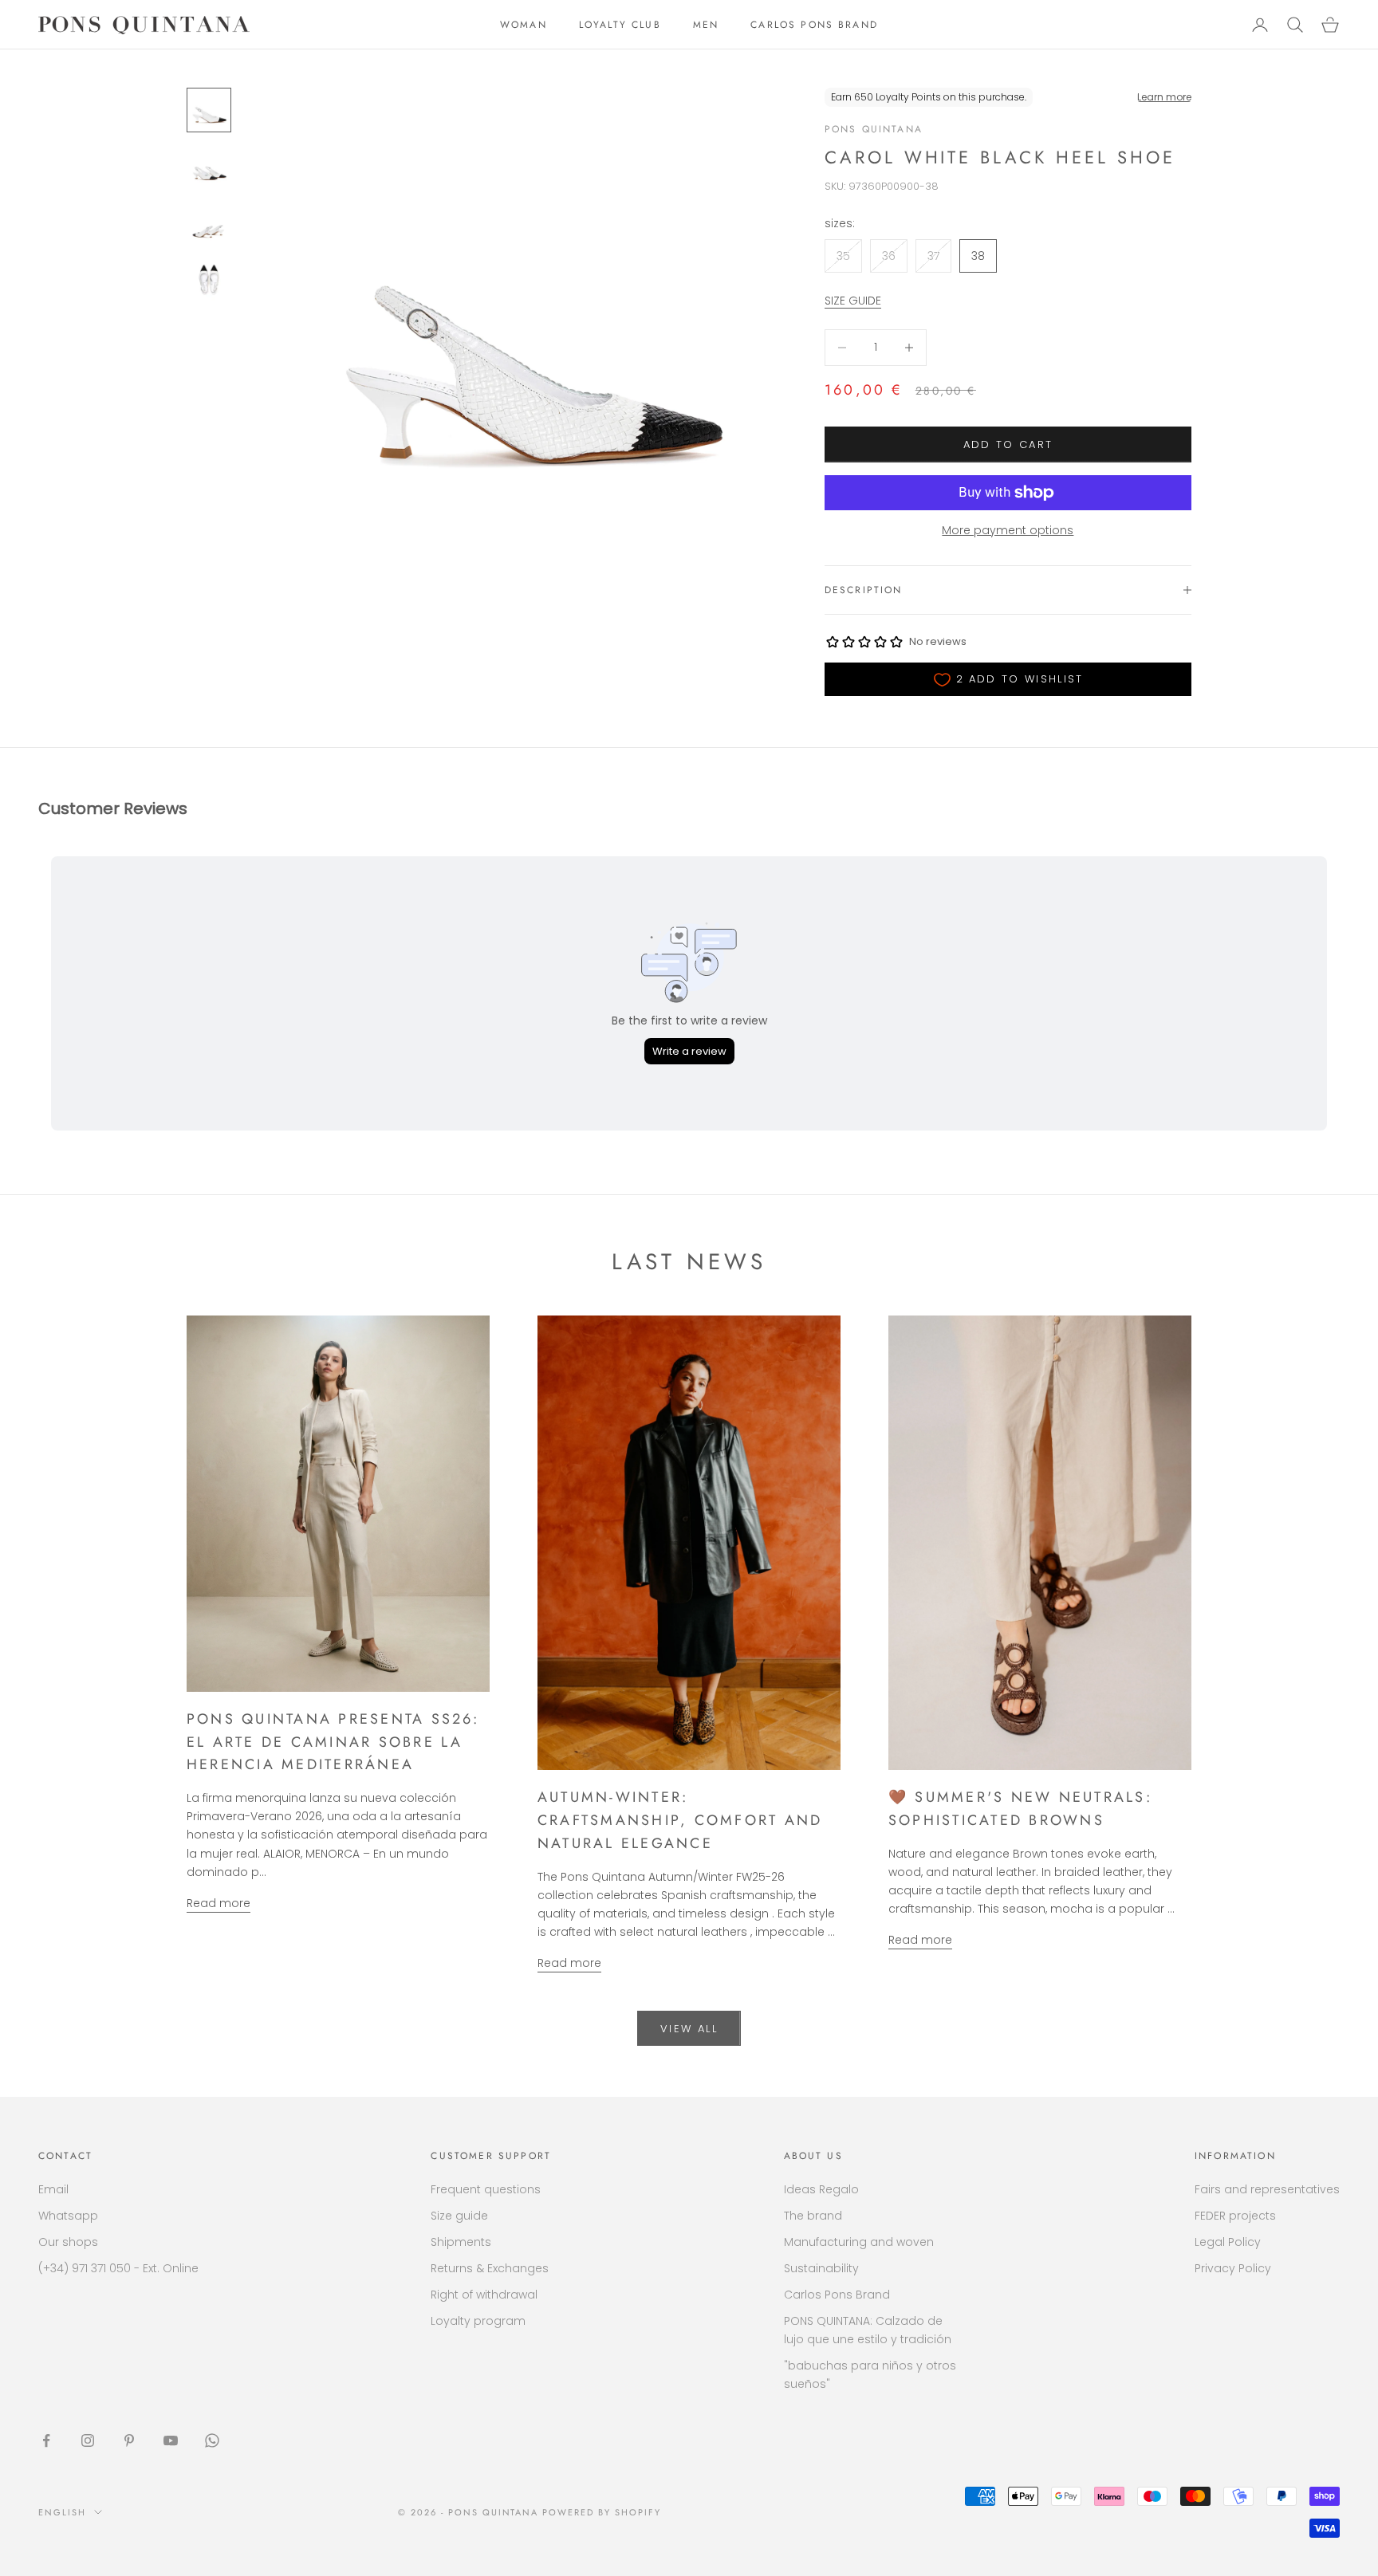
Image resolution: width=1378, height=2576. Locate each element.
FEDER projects (1235, 2216)
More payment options (1008, 530)
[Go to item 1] (209, 110)
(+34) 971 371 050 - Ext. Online (118, 2268)
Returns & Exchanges (490, 2268)
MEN (706, 25)
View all (689, 2029)
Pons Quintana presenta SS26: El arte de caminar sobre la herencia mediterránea (333, 1742)
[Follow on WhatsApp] (212, 2440)
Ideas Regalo (821, 2189)
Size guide (459, 2216)
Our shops (68, 2242)
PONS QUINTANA (874, 129)
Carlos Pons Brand (837, 2295)
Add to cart (1008, 444)
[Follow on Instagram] (88, 2440)
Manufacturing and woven (859, 2242)
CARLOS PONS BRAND (814, 25)
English (62, 2512)
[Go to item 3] (209, 225)
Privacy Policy (1233, 2268)
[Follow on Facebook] (46, 2440)
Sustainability (821, 2268)
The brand (813, 2216)
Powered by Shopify (602, 2512)
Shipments (461, 2242)
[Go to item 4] (209, 282)
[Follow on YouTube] (171, 2440)
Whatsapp (68, 2216)
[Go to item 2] (209, 167)
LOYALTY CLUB (620, 25)
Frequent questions (486, 2189)
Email (53, 2189)
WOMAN (524, 25)
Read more (219, 1903)
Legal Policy (1228, 2242)
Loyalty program (478, 2321)
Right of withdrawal (484, 2295)
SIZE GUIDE (853, 301)
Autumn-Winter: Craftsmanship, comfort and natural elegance (680, 1820)
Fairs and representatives (1267, 2189)
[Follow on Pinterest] (129, 2440)
